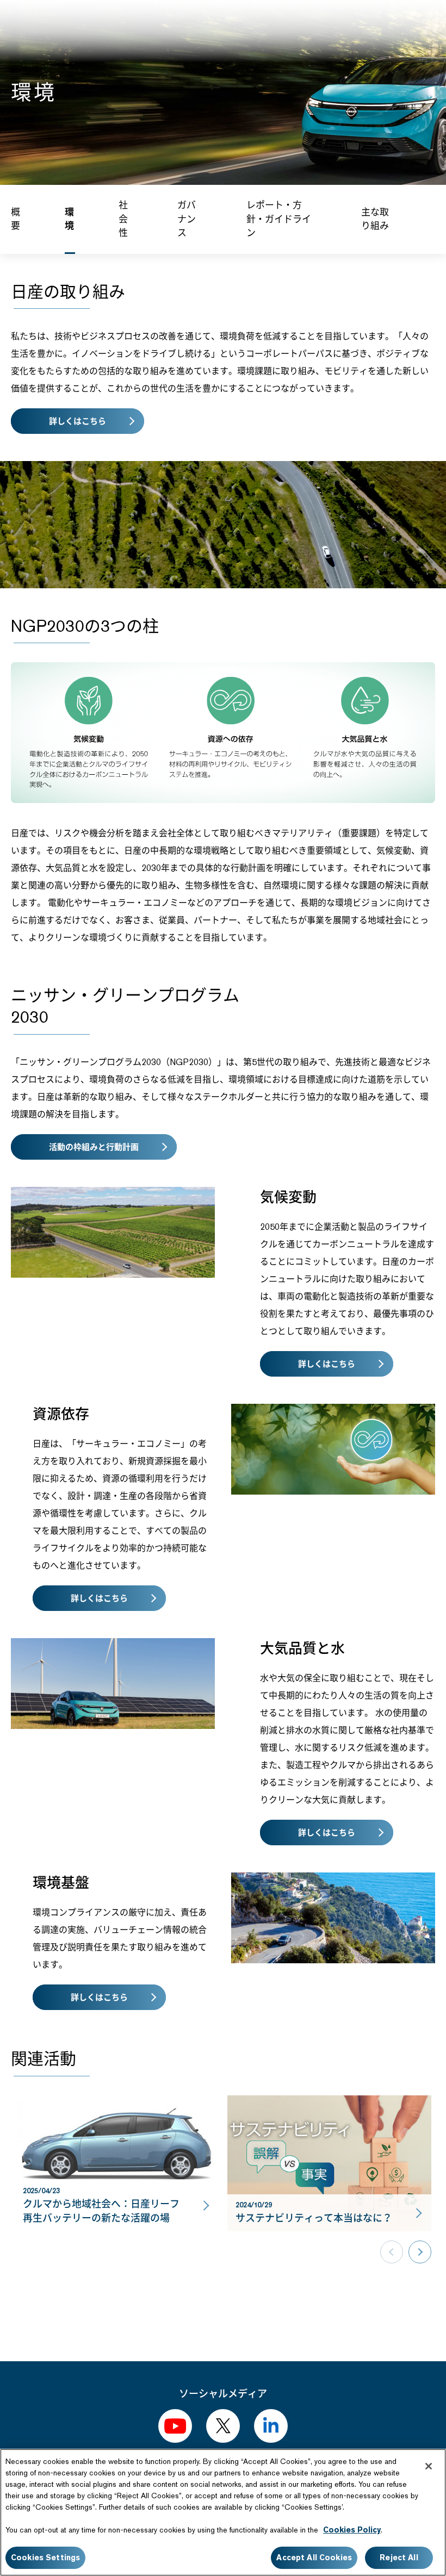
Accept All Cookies (314, 2558)
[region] (223, 2512)
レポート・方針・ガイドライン (279, 219)
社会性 (123, 219)
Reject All (399, 2558)
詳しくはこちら (78, 421)
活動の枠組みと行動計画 (94, 1147)
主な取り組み (375, 219)
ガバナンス (187, 219)
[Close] (429, 2466)
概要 (16, 219)
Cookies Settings (45, 2558)
